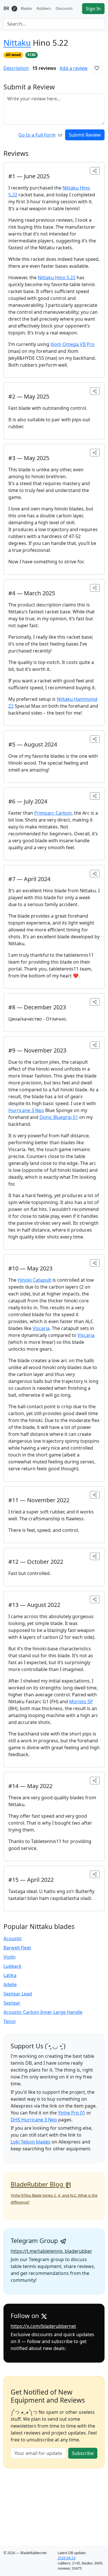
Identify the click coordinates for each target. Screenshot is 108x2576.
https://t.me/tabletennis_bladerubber (51, 2251)
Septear (12, 2003)
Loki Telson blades (31, 2142)
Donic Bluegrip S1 (59, 1117)
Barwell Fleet (17, 1948)
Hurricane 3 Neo (26, 1110)
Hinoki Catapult (34, 1280)
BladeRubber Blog (38, 2184)
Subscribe (83, 2453)
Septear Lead (18, 1994)
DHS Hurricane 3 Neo (34, 2120)
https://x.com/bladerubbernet (43, 2326)
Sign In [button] (93, 9)
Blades (26, 8)
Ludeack (13, 1966)
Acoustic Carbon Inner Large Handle (43, 2012)
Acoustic (13, 1938)
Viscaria (41, 1328)
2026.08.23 (67, 2558)
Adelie (10, 1984)
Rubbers (44, 8)
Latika (10, 1975)
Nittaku (17, 43)
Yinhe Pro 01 (72, 2113)
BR (6, 8)
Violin (10, 1957)
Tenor (10, 2021)
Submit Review (85, 135)
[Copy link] (95, 171)
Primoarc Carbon (53, 813)
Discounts (64, 8)
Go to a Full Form (37, 135)
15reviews (44, 68)
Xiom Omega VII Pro (72, 344)
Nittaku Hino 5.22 (57, 277)
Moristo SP (81, 1702)
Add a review (74, 68)
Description (16, 68)
